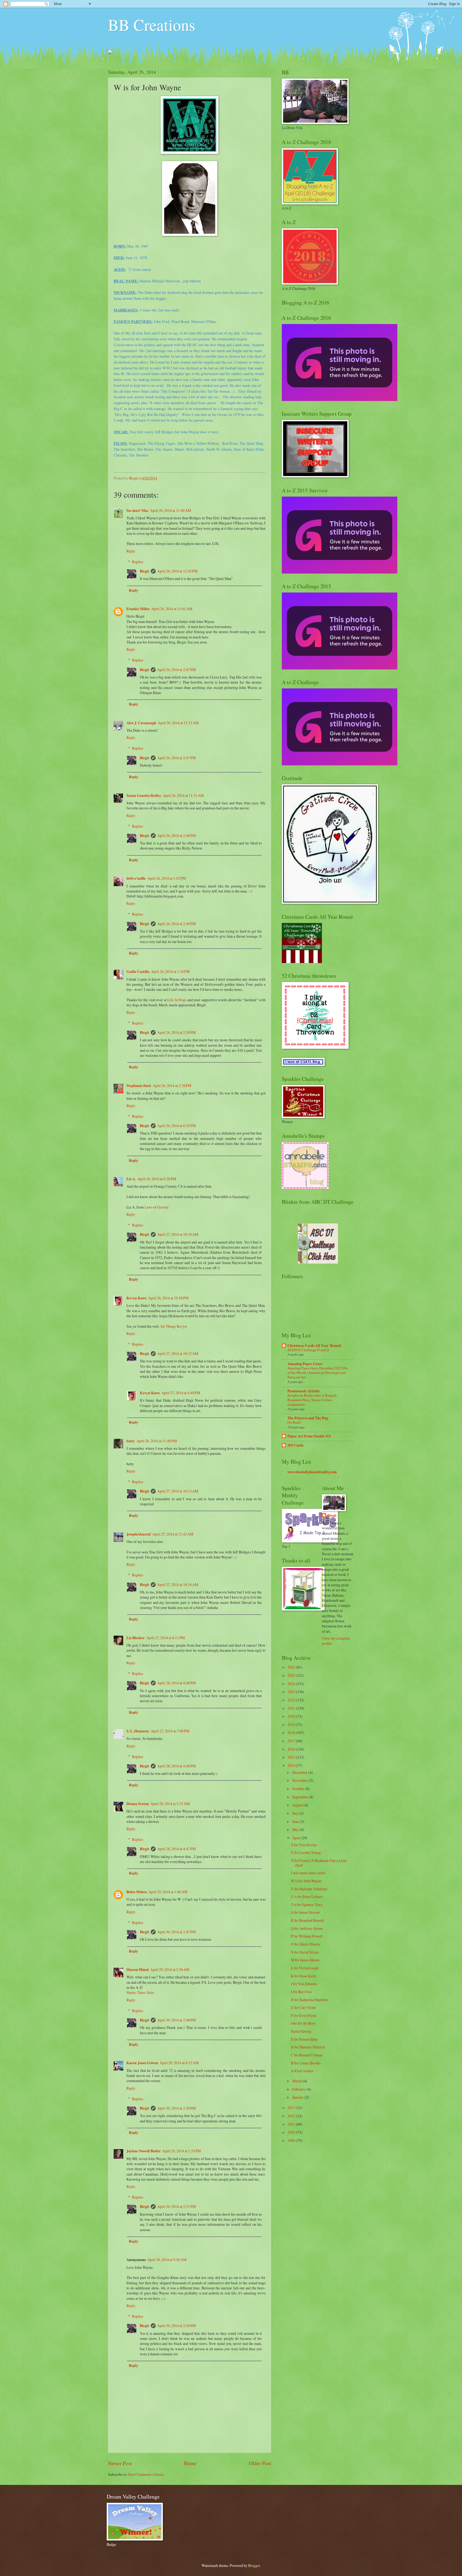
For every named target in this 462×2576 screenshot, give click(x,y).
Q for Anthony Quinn (307, 1928)
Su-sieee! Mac (137, 510)
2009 (292, 2140)
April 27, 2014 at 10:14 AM (178, 1585)
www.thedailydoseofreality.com (312, 1472)
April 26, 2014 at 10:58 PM (168, 1298)
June (296, 1821)
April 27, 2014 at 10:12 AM (178, 1353)
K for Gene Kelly (304, 1976)
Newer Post (120, 2463)
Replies (138, 562)
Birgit (145, 571)
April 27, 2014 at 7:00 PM (170, 1731)
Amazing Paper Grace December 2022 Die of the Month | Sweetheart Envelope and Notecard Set (318, 1373)
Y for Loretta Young (306, 1852)
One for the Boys (303, 2023)
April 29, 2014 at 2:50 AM (170, 1969)
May (296, 1829)
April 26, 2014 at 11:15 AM (178, 723)
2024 (292, 1684)
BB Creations (152, 25)
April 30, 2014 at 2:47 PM (176, 1932)
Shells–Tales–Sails (140, 1992)
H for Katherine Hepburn (309, 2000)
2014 (292, 1765)
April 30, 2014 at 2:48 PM (176, 2020)
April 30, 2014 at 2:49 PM (176, 2108)
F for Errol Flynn (304, 2015)
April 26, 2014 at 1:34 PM (170, 971)
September (301, 1797)
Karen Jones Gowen (142, 2063)
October (299, 1789)
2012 (292, 2116)
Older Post (260, 2463)
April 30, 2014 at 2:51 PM (176, 2206)
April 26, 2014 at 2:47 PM (176, 670)
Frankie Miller (138, 609)
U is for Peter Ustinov (307, 1897)
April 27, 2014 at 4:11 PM (165, 1638)
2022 (292, 1700)
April (297, 1838)
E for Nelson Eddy (304, 2039)
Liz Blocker (136, 1638)
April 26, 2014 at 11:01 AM (172, 609)
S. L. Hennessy (138, 1731)
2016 (292, 1749)
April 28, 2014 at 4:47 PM (176, 1849)
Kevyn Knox (136, 1298)
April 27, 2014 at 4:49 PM (181, 1393)
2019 (292, 1725)
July (296, 1813)
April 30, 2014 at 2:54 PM (176, 2326)
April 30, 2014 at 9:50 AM (167, 2260)
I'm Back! (294, 1422)
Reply (131, 551)
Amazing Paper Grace (305, 1364)
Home (190, 2463)
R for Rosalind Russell (307, 1920)
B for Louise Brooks (306, 2063)
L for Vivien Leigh (305, 1968)
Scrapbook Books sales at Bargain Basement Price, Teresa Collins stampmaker (312, 1400)
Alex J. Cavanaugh (141, 723)
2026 (292, 1667)
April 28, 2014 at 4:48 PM (176, 1683)
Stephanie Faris (139, 1086)
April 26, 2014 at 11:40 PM (157, 1441)
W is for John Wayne (306, 1881)
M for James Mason (305, 1960)
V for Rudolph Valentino (309, 1889)
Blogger (254, 2565)
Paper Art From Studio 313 (309, 1436)
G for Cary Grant (303, 2007)
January (298, 2097)
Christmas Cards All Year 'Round (314, 1346)
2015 (292, 1757)
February (299, 2089)
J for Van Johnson (304, 1984)
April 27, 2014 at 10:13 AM (178, 1491)
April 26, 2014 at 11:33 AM (183, 795)
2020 (292, 1716)
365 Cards (295, 1445)
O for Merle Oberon (306, 1944)
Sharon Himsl (138, 1970)
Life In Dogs (177, 1000)
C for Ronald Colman (307, 2055)
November (301, 1780)
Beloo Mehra (137, 1892)
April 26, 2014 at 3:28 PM (172, 1086)
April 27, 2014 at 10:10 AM (178, 1234)
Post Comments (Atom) (146, 2474)
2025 (292, 1675)
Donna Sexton (138, 1804)
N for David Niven (305, 1952)
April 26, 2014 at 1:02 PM (167, 878)
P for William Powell (307, 1936)
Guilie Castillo (138, 972)
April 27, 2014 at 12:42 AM (173, 1534)
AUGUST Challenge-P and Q (308, 1350)
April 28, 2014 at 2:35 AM (170, 1804)
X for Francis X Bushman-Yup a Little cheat (319, 1863)
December (300, 1772)
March (297, 2081)
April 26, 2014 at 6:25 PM (176, 1126)
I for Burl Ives (301, 1992)
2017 (292, 1741)
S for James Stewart (305, 1912)
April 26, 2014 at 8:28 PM (157, 1179)
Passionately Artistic (304, 1391)
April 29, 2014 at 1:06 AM (168, 1892)
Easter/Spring (301, 2031)
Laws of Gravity (157, 1207)
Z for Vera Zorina (304, 1845)
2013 (292, 2108)
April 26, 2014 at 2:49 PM (176, 924)
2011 (292, 2124)
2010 (292, 2132)
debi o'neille (136, 878)
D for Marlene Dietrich (308, 2047)
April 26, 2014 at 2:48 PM (176, 835)
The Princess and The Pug (308, 1418)
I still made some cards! (308, 1873)
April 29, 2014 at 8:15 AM (179, 2063)
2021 (292, 1708)
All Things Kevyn (173, 1326)
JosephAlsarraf (139, 1534)
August (298, 1805)
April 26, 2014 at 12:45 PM (177, 571)
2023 (292, 1692)
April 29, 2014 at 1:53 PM (182, 2151)
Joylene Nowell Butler (144, 2151)
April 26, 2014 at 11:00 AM (170, 510)
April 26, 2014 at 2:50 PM (176, 1032)
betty (131, 1441)
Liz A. (131, 1179)
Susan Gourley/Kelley (144, 796)
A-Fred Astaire (302, 2071)
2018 (292, 1733)
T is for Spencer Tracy (307, 1905)
